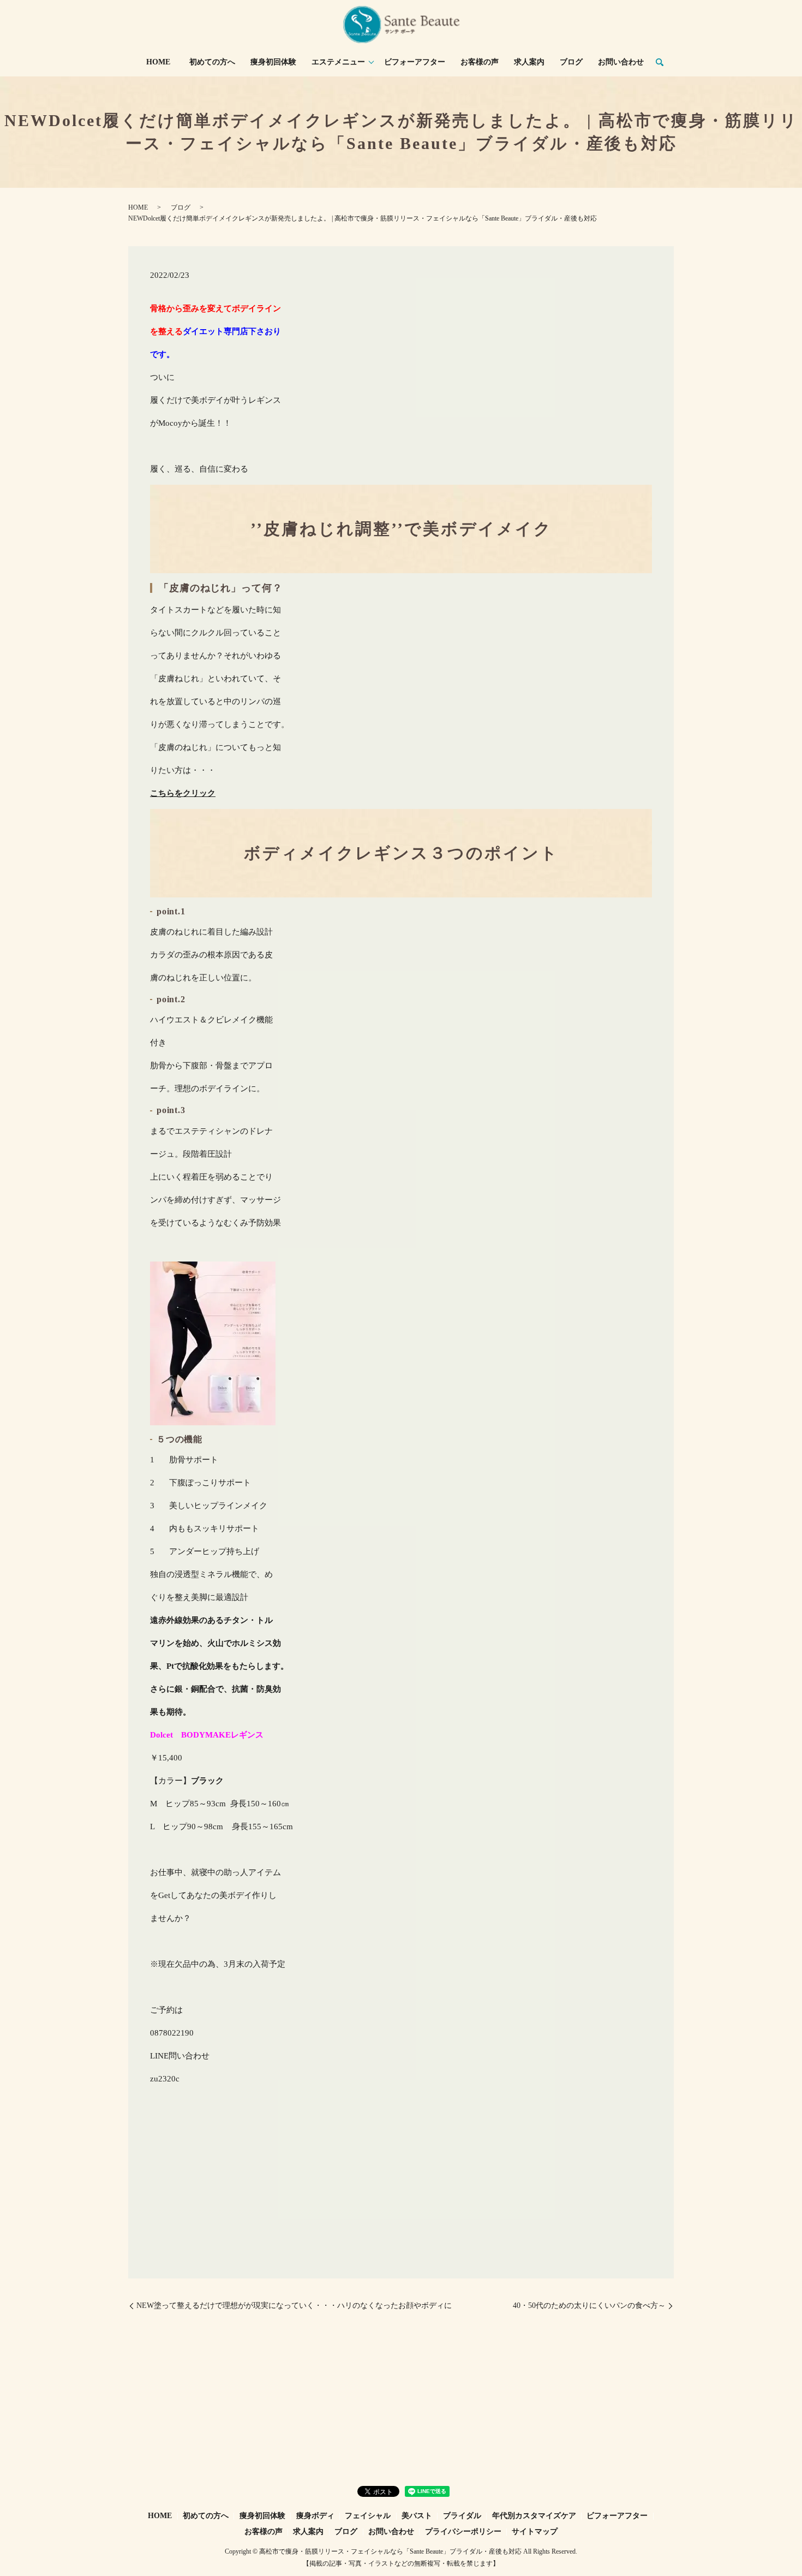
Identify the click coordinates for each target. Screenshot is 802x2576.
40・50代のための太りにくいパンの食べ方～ (589, 2306)
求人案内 (529, 62)
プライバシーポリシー (463, 2532)
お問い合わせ (621, 62)
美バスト (417, 2516)
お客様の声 (480, 62)
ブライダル (462, 2516)
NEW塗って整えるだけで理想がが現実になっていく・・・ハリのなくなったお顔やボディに (294, 2306)
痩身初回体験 (273, 62)
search (660, 63)
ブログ (571, 62)
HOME (158, 62)
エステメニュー (338, 62)
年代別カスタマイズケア (534, 2516)
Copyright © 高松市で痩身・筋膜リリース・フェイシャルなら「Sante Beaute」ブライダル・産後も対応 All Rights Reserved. (401, 2551)
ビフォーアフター (415, 62)
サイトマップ (535, 2532)
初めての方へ (212, 62)
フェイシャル (368, 2516)
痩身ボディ (315, 2516)
